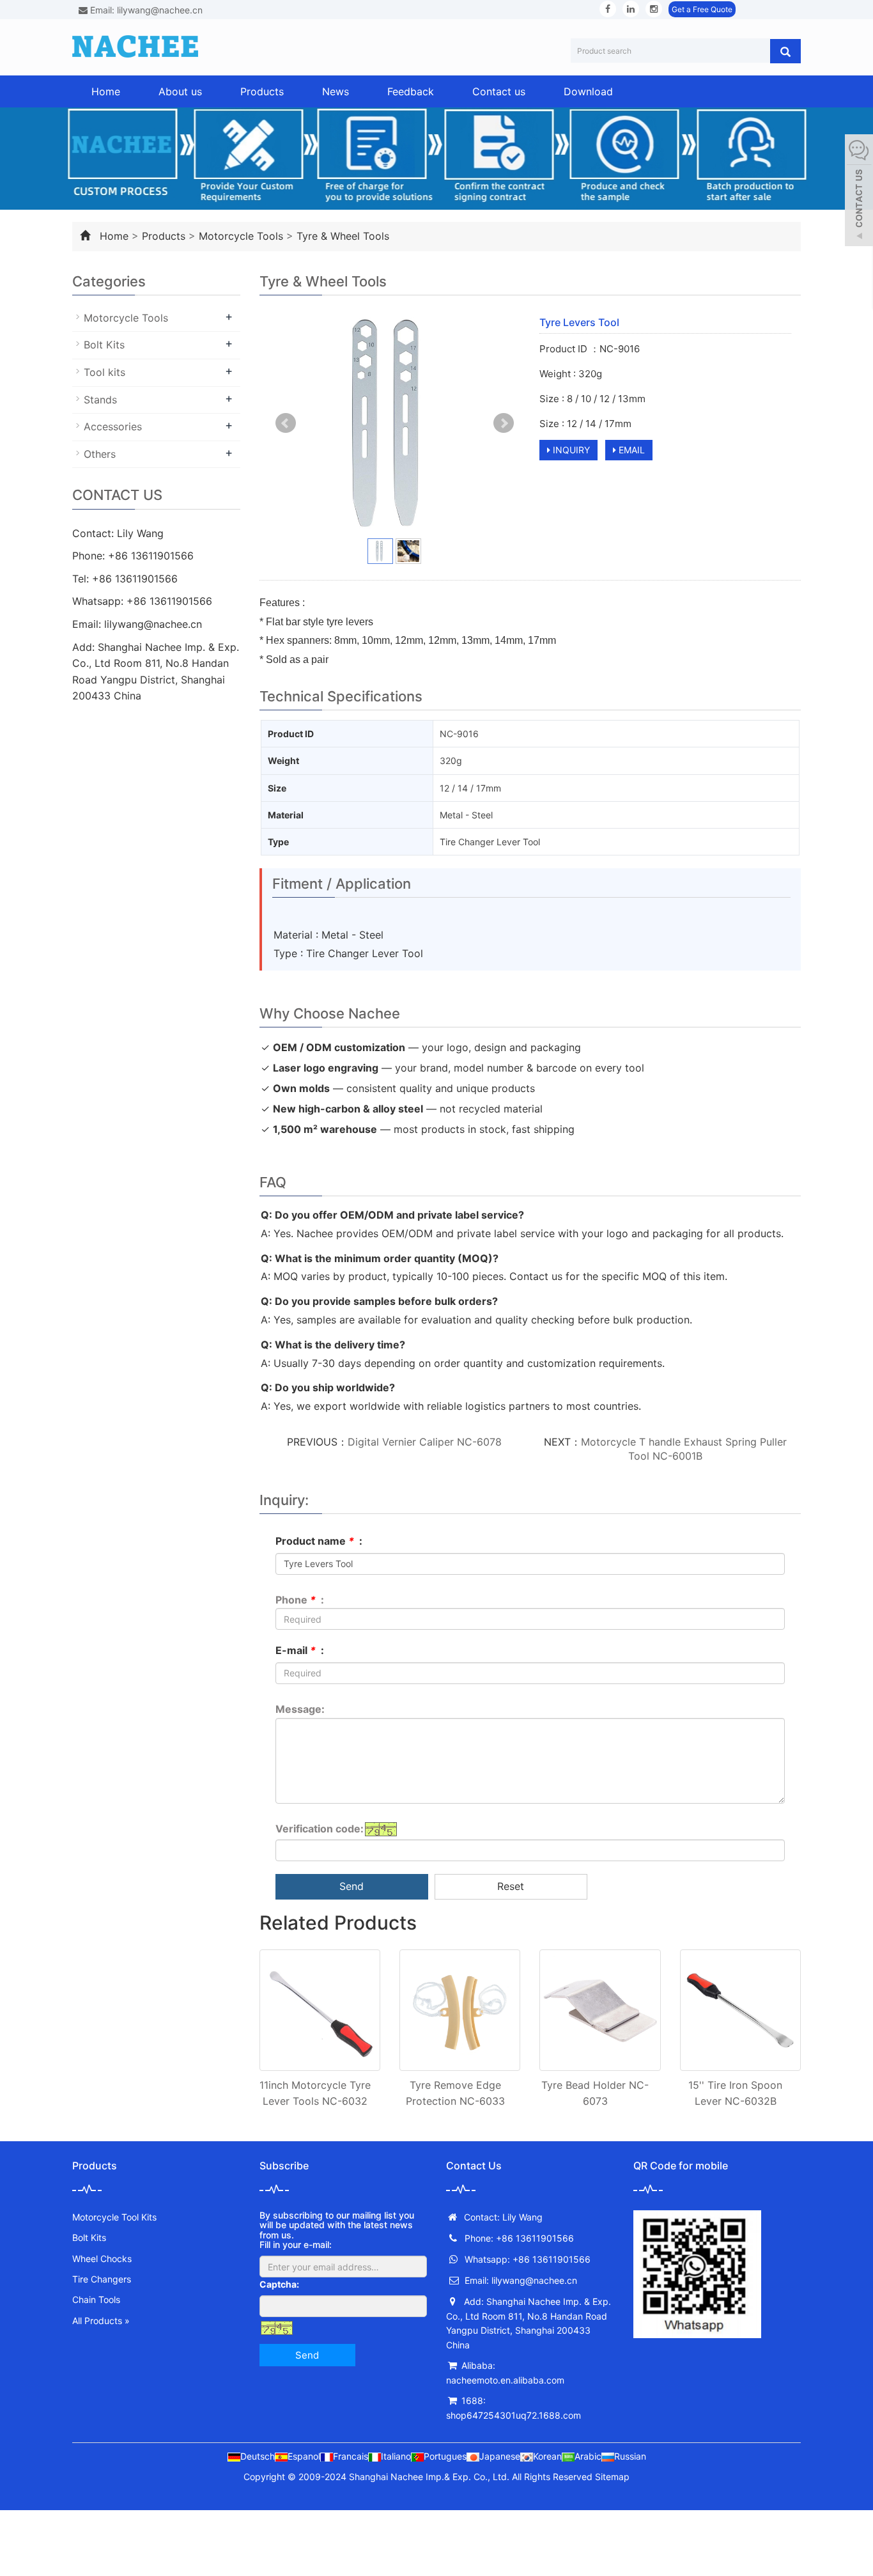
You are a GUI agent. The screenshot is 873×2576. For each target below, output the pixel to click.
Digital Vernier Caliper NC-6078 (425, 1442)
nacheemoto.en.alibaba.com (505, 2380)
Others (100, 454)
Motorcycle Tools (241, 236)
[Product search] (785, 51)
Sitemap (612, 2477)
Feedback (411, 91)
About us (180, 91)
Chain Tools (96, 2299)
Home (106, 91)
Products (262, 91)
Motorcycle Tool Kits (114, 2217)
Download (588, 91)
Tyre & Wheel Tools (343, 236)
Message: (300, 1709)
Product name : (319, 1541)
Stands (100, 400)
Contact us (499, 91)
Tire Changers (102, 2279)
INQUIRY (570, 450)
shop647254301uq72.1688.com (514, 2415)
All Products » (101, 2321)
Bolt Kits (104, 345)
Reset (511, 1886)
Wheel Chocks (102, 2259)
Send (352, 1886)
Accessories (113, 426)
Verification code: (320, 1829)
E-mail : (300, 1650)
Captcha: (279, 2284)
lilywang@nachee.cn (153, 624)
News (336, 91)
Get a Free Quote (702, 9)
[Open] (859, 192)
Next (504, 423)
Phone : (300, 1600)
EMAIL (630, 450)
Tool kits (104, 372)
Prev (286, 423)
